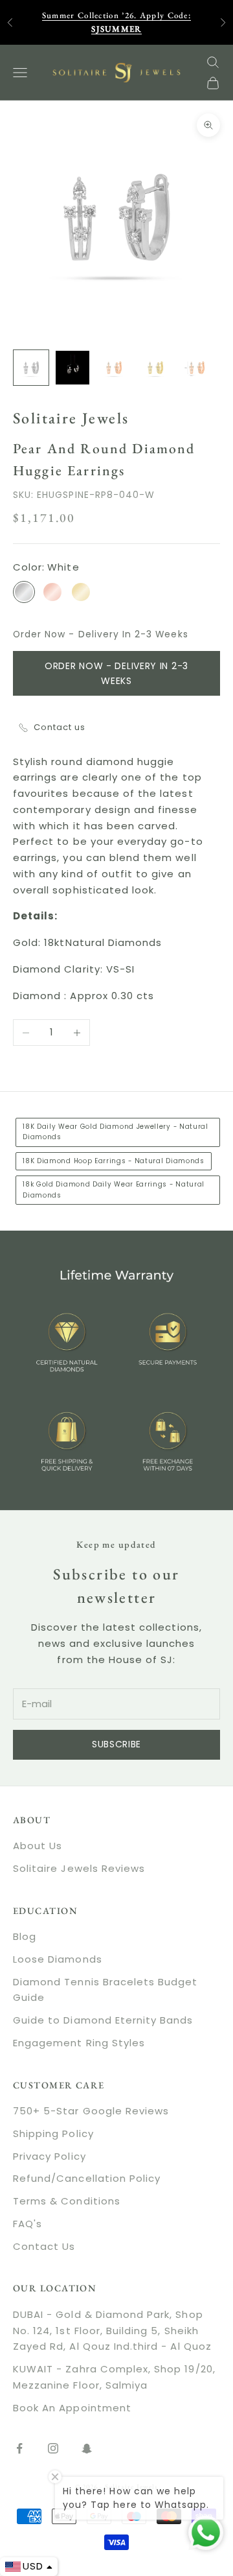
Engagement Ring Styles (79, 2043)
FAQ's (28, 2224)
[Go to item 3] (114, 368)
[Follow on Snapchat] (87, 2448)
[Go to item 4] (155, 368)
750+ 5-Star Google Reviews (91, 2111)
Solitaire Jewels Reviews (79, 1868)
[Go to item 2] (72, 368)
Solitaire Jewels (71, 418)
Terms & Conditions (67, 2201)
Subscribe (116, 1744)
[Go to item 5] (197, 368)
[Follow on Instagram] (53, 2448)
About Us (38, 1846)
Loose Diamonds (58, 1959)
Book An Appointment (72, 2408)
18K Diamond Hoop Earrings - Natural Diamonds (114, 1161)
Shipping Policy (53, 2133)
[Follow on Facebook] (19, 2448)
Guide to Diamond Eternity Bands (103, 2020)
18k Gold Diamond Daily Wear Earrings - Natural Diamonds (114, 1189)
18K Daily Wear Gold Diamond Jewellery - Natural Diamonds (116, 1132)
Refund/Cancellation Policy (87, 2178)
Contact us (60, 727)
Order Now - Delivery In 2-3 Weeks (116, 673)
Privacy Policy (50, 2156)
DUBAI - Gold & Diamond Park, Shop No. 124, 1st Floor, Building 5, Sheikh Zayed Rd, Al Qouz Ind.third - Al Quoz (112, 2331)
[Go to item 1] (31, 368)
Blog (25, 1936)
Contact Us (44, 2246)
